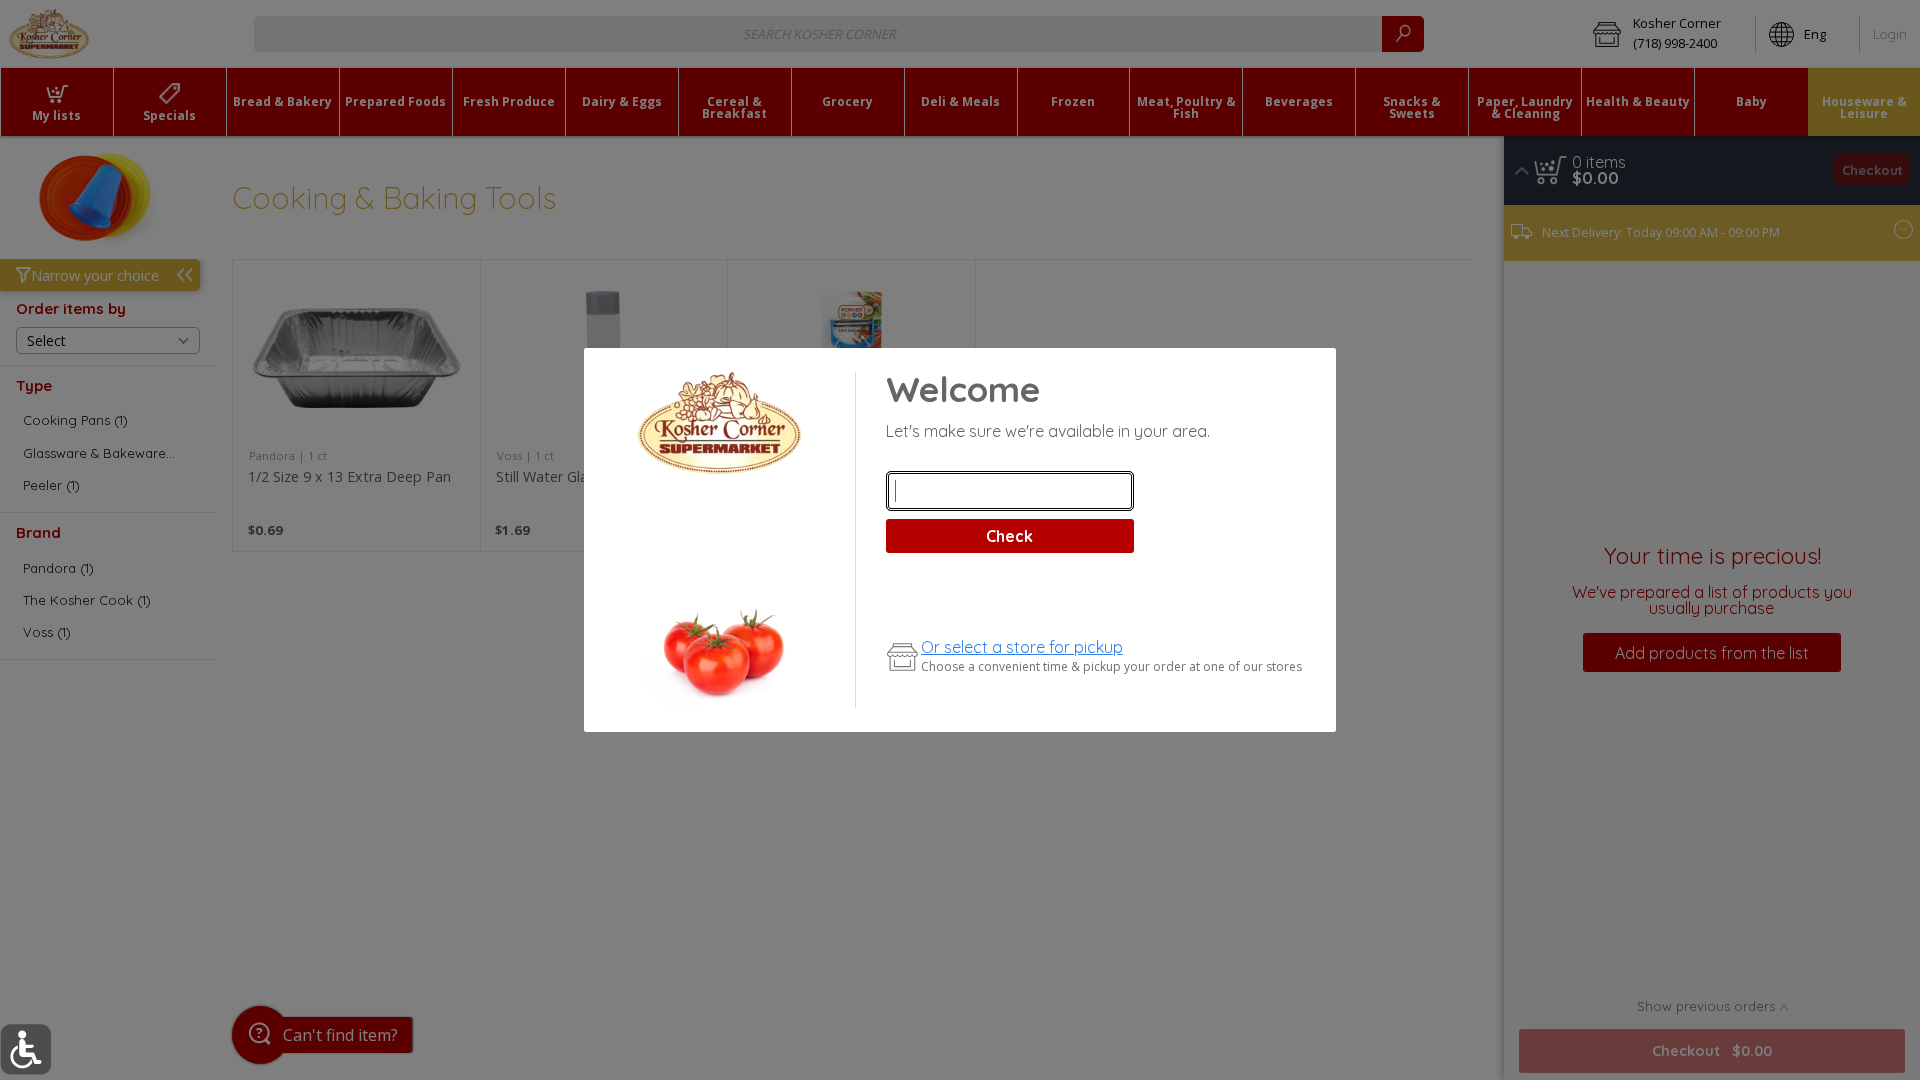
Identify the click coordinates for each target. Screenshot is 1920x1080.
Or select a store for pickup (1022, 647)
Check (1009, 536)
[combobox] (1010, 491)
